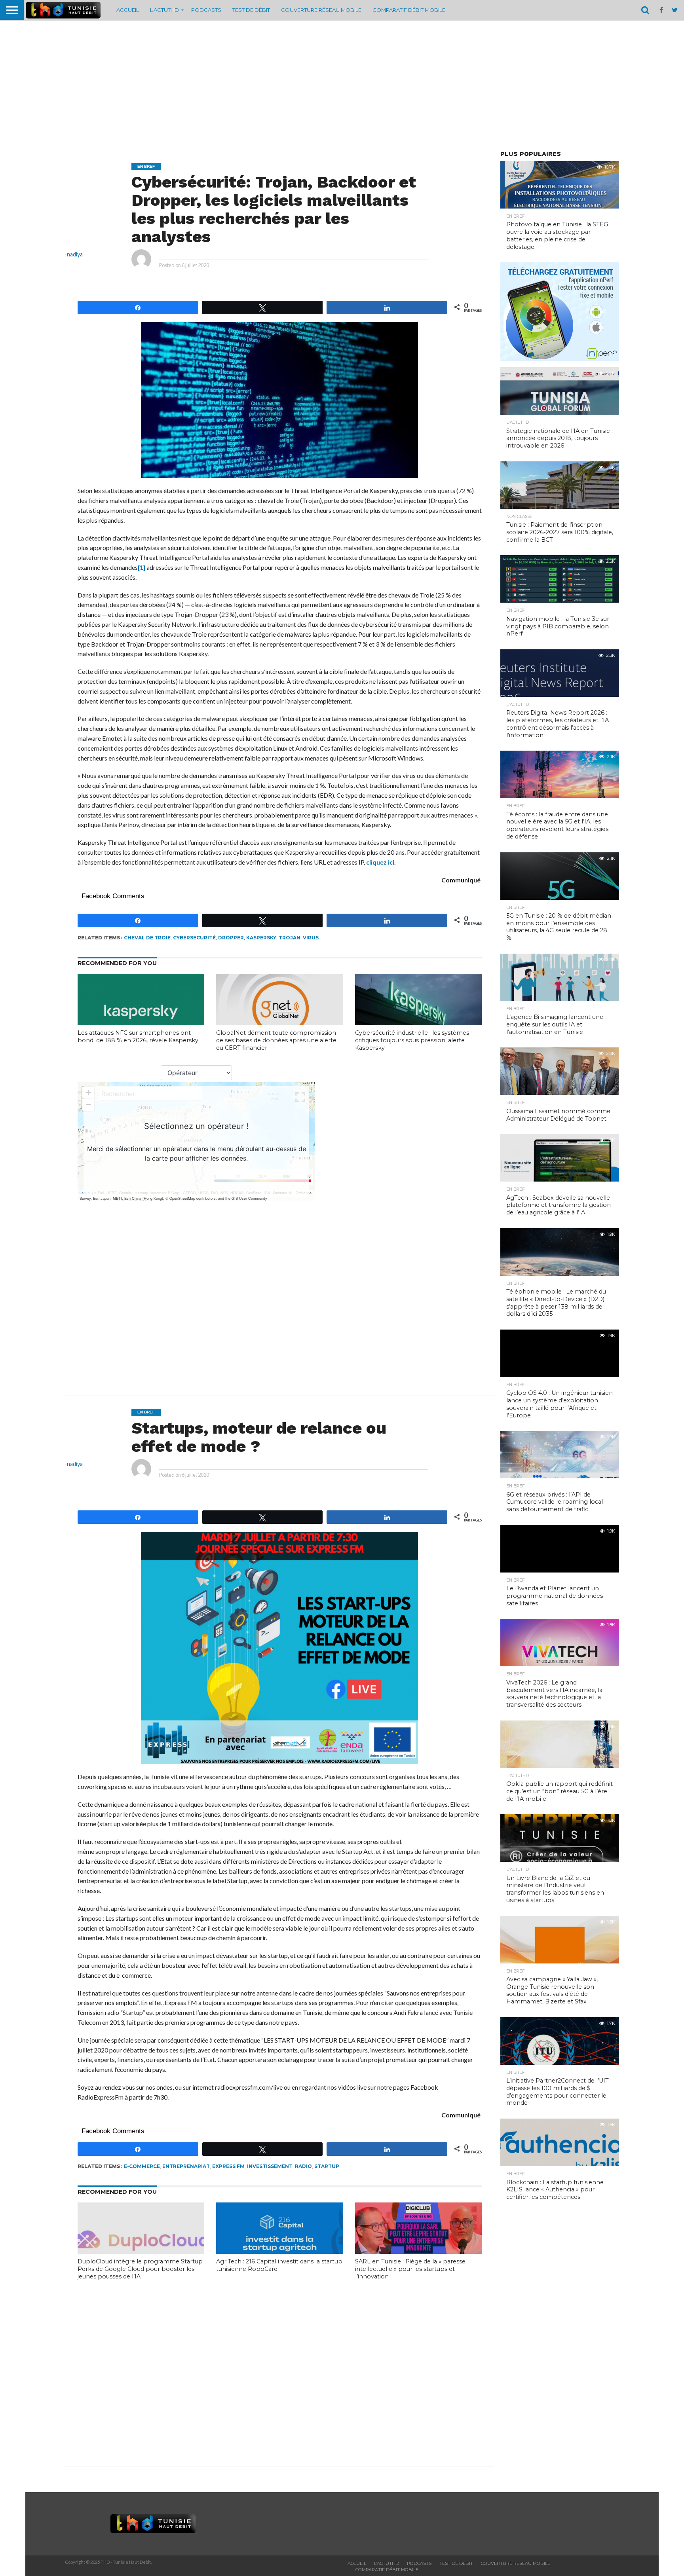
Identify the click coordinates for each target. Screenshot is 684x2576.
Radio (303, 2166)
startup (327, 2166)
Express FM (228, 2166)
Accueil (128, 10)
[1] (142, 567)
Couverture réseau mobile (321, 10)
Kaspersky (261, 938)
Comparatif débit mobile (409, 10)
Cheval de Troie (147, 938)
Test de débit (251, 10)
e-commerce (142, 2166)
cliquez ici (380, 862)
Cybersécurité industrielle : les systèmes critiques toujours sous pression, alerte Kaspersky (412, 1040)
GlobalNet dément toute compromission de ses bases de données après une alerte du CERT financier (276, 1040)
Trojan (290, 938)
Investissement (270, 2166)
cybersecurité (194, 938)
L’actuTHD (164, 10)
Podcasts (206, 10)
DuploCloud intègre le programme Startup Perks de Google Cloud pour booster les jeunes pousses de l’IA (140, 2269)
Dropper (231, 938)
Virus (311, 938)
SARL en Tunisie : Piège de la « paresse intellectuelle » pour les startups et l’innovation (410, 2269)
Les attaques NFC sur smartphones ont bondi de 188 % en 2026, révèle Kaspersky (138, 1037)
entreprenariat (186, 2166)
